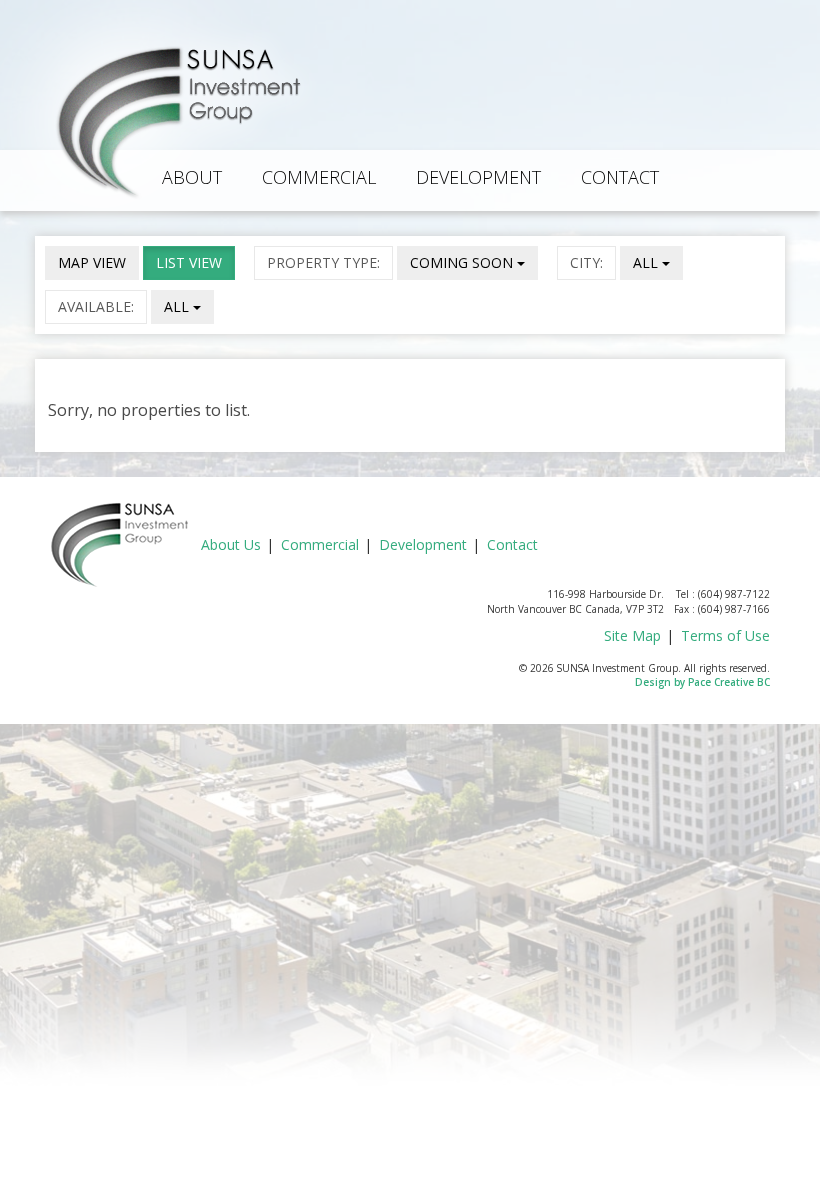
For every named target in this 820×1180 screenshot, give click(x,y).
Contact (620, 177)
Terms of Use (725, 635)
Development (478, 177)
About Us (231, 544)
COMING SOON (463, 262)
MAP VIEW (92, 262)
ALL (647, 262)
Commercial (319, 177)
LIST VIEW (189, 262)
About (192, 177)
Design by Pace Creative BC (702, 682)
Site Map (632, 635)
